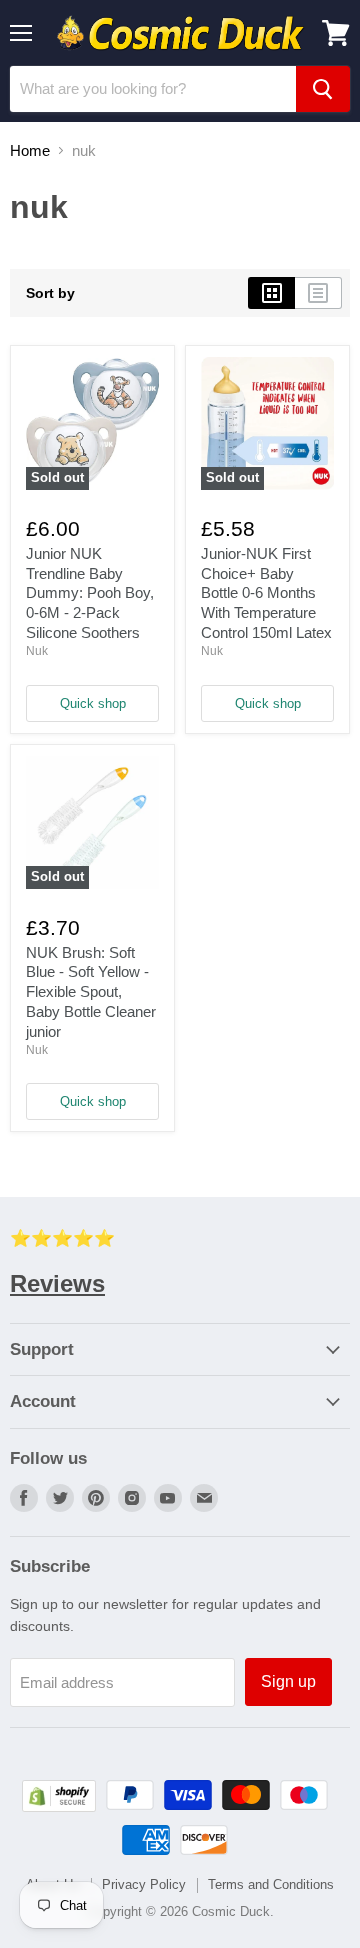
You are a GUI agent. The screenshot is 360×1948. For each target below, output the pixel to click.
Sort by (50, 293)
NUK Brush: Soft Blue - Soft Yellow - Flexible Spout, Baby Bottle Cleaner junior (91, 992)
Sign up (288, 1681)
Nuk (37, 651)
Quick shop (93, 703)
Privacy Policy (144, 1884)
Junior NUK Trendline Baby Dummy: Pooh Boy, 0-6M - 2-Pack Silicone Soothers (90, 593)
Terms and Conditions (271, 1884)
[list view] (318, 293)
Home (30, 150)
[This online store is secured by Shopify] (59, 1806)
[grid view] (271, 293)
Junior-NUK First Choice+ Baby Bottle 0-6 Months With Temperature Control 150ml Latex (266, 593)
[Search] (323, 89)
